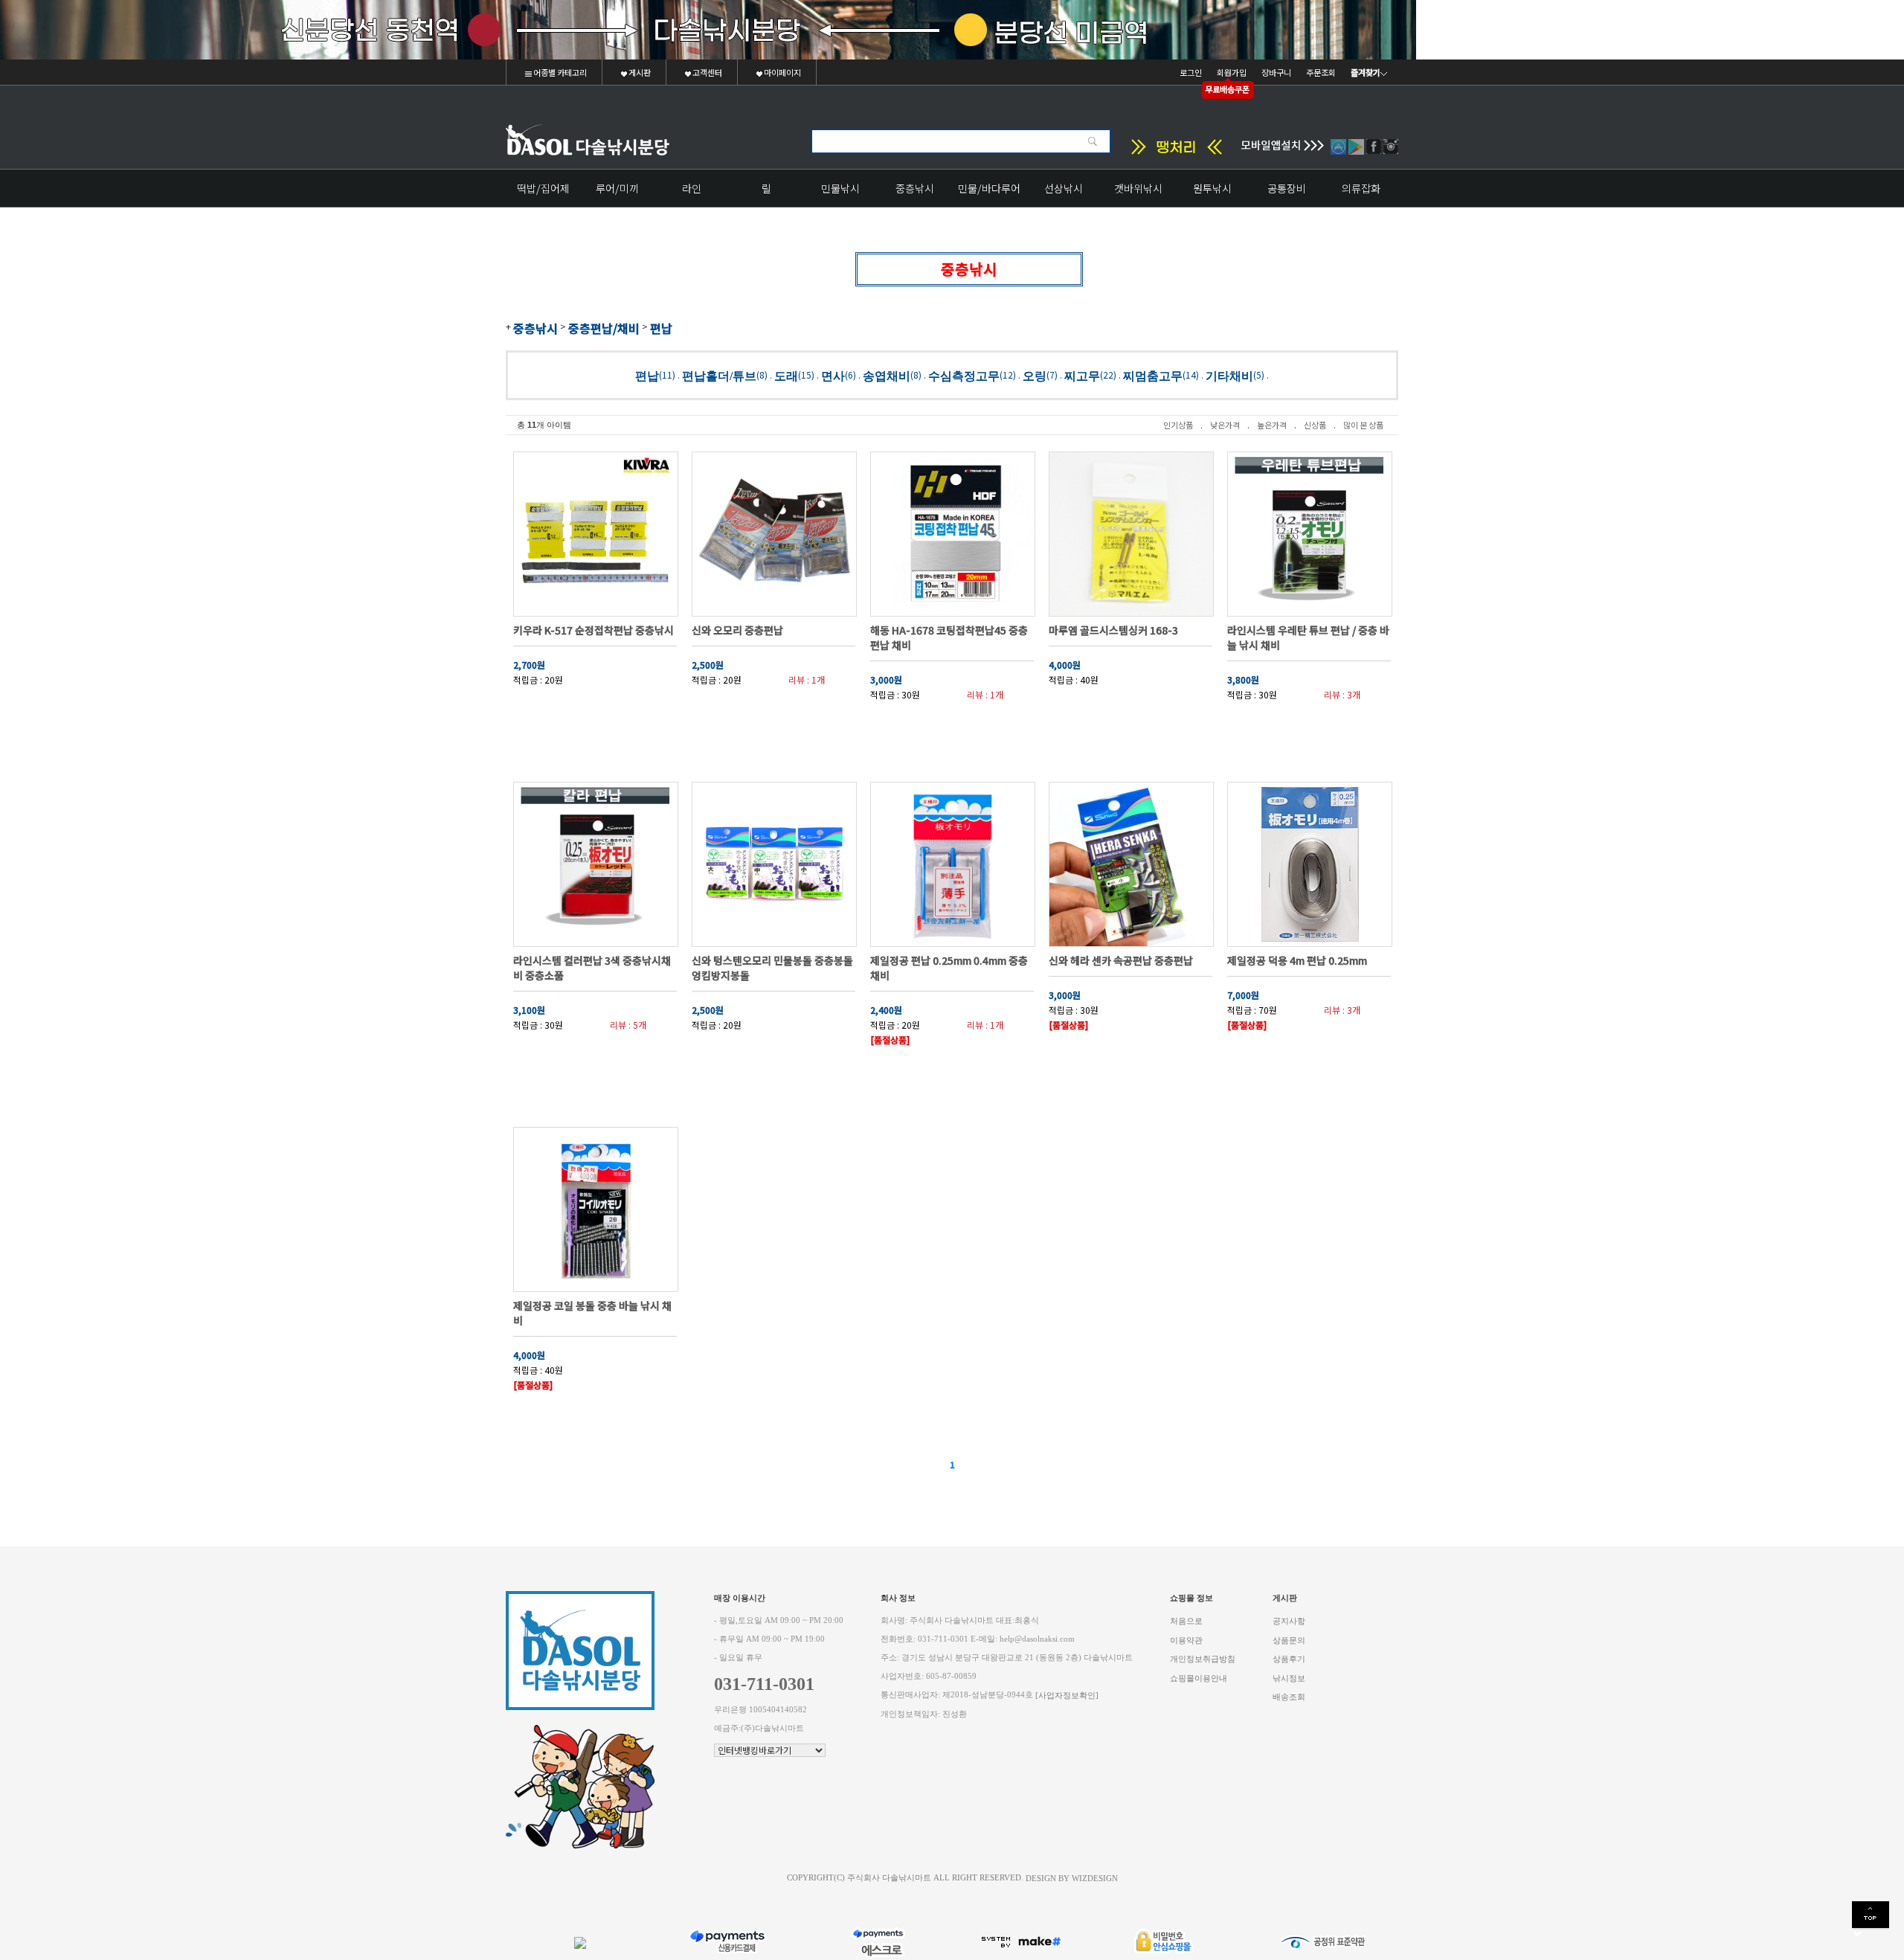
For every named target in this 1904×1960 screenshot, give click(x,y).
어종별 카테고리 (559, 72)
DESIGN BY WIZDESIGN (1072, 1878)
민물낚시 (840, 188)
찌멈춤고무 (1153, 375)
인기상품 (1178, 425)
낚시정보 (1289, 1678)
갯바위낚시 (1138, 188)
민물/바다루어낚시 (989, 194)
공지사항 (1289, 1621)
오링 (1035, 375)
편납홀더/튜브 (719, 375)
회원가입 (1232, 72)
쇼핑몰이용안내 (1199, 1678)
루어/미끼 (617, 188)
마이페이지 (782, 72)
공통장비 (1287, 188)
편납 (661, 328)
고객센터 (707, 72)
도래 (786, 375)
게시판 (639, 72)
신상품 (1315, 425)
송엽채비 (887, 375)
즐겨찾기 (1366, 72)
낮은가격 (1225, 425)
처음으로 (1186, 1621)
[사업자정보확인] (1067, 1696)
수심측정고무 (964, 375)
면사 (833, 375)
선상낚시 (1064, 188)
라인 (692, 188)
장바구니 (1276, 72)
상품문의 (1289, 1640)
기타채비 (1229, 375)
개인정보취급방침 (1203, 1659)
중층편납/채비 (604, 328)
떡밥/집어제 (543, 188)
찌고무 (1082, 375)
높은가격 (1272, 425)
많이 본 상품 (1363, 425)
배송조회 (1289, 1697)
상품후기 (1289, 1659)
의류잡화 (1361, 188)
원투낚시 (1212, 188)
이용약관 (1186, 1640)
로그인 (1191, 72)
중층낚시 (915, 188)
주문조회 (1321, 72)
